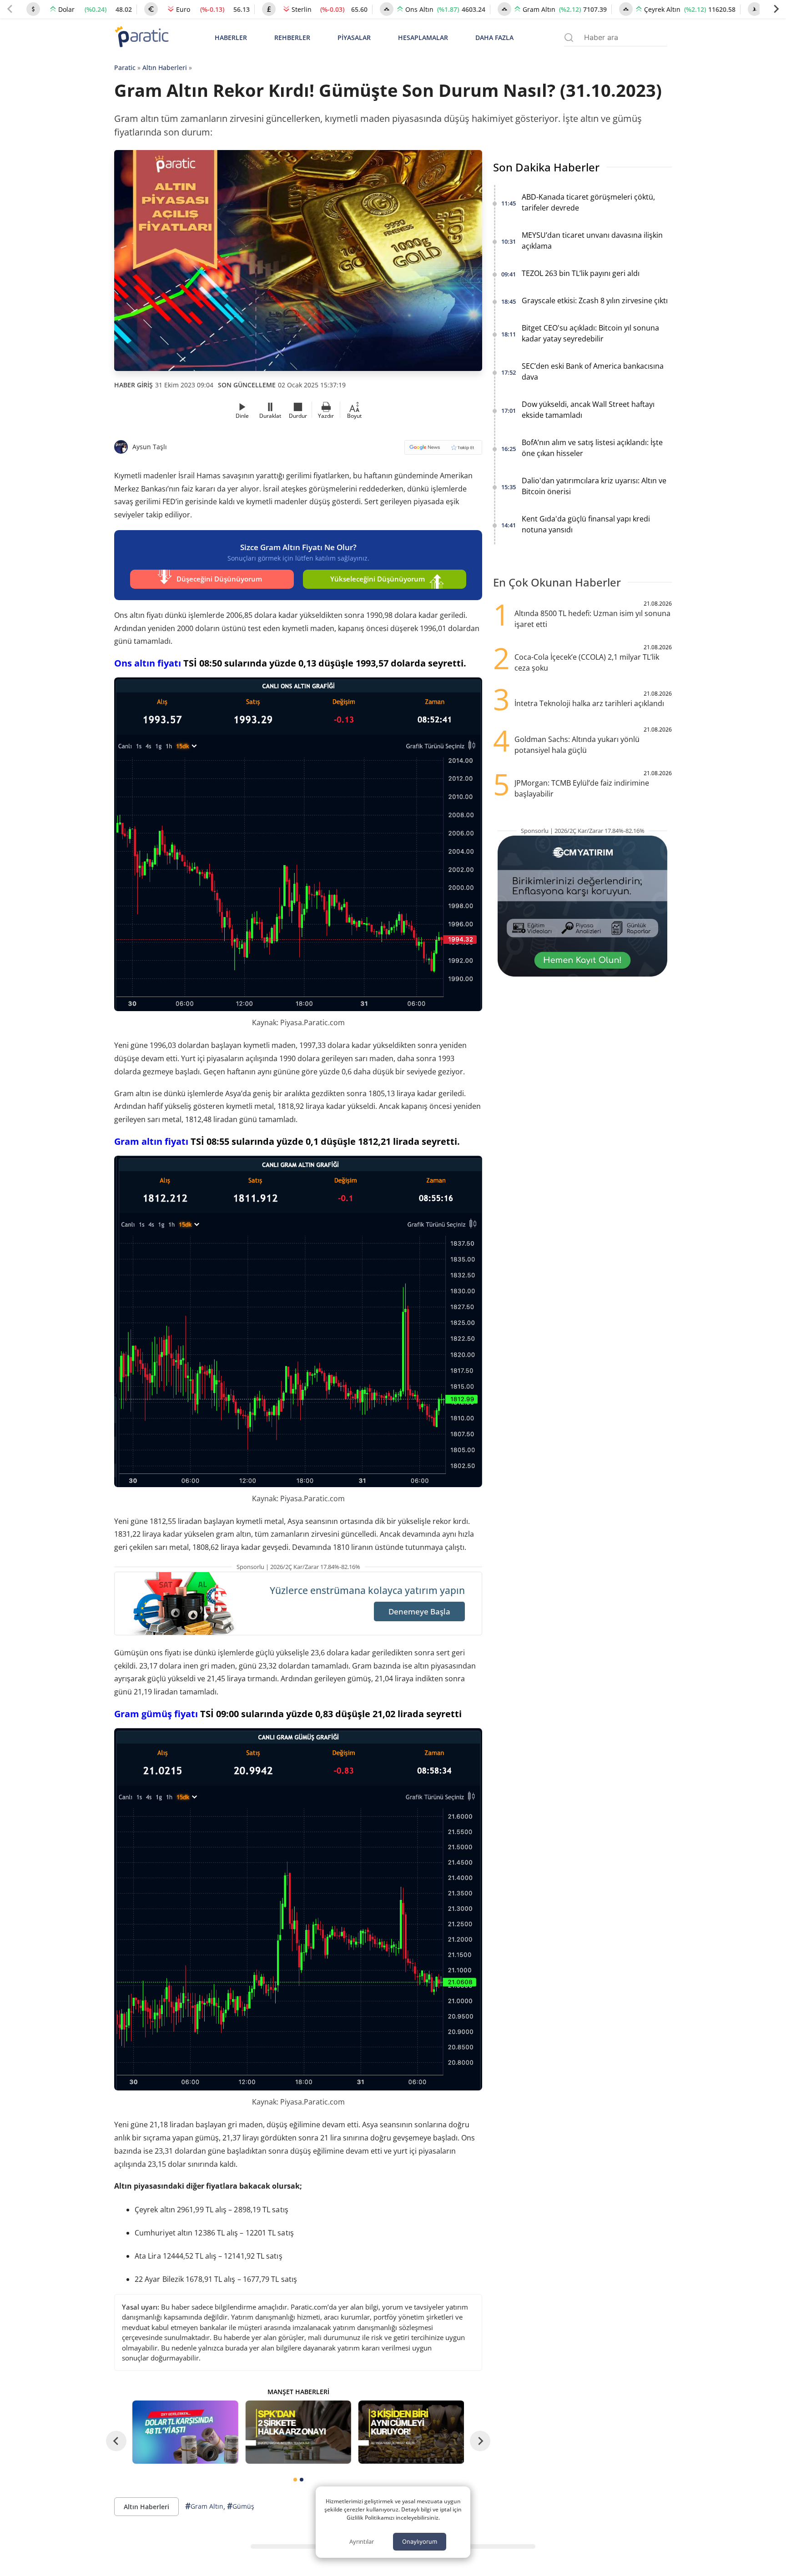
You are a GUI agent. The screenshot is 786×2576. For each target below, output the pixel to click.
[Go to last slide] (116, 2441)
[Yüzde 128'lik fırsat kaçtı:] (411, 2432)
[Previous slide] (10, 9)
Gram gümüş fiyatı (156, 1714)
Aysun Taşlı (150, 447)
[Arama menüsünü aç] (569, 38)
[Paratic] (141, 38)
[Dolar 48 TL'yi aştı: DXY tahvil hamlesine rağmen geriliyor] (185, 2432)
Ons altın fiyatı (148, 663)
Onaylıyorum (420, 2541)
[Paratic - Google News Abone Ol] (443, 450)
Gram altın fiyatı (151, 1141)
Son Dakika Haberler (546, 167)
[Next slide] (776, 9)
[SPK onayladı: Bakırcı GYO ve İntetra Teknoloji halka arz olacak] (298, 2432)
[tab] (295, 2480)
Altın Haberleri (165, 68)
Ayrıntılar (362, 2541)
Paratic (125, 68)
